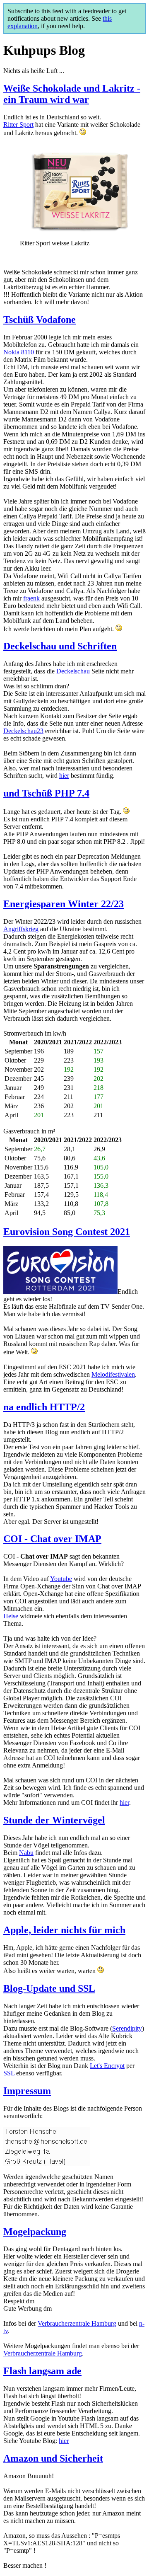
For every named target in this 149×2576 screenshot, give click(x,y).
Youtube (61, 1579)
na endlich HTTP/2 (44, 1407)
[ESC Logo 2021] (60, 1292)
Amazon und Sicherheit (53, 2458)
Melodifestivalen (113, 1374)
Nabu (26, 1853)
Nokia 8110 (19, 352)
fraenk (31, 598)
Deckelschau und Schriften (60, 646)
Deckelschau (73, 671)
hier (64, 776)
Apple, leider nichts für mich (64, 1930)
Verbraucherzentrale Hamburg (77, 2323)
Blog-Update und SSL (49, 1988)
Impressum (27, 2091)
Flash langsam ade (42, 2371)
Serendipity (127, 2028)
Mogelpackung (35, 2232)
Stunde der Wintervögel (54, 1820)
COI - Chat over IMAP (52, 1539)
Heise (11, 1616)
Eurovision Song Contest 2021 (67, 1232)
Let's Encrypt (107, 2066)
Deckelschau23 (23, 731)
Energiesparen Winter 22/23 (64, 904)
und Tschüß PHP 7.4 (46, 793)
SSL (9, 2073)
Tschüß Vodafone (40, 320)
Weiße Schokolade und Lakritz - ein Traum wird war (72, 94)
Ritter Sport (18, 125)
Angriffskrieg (21, 929)
